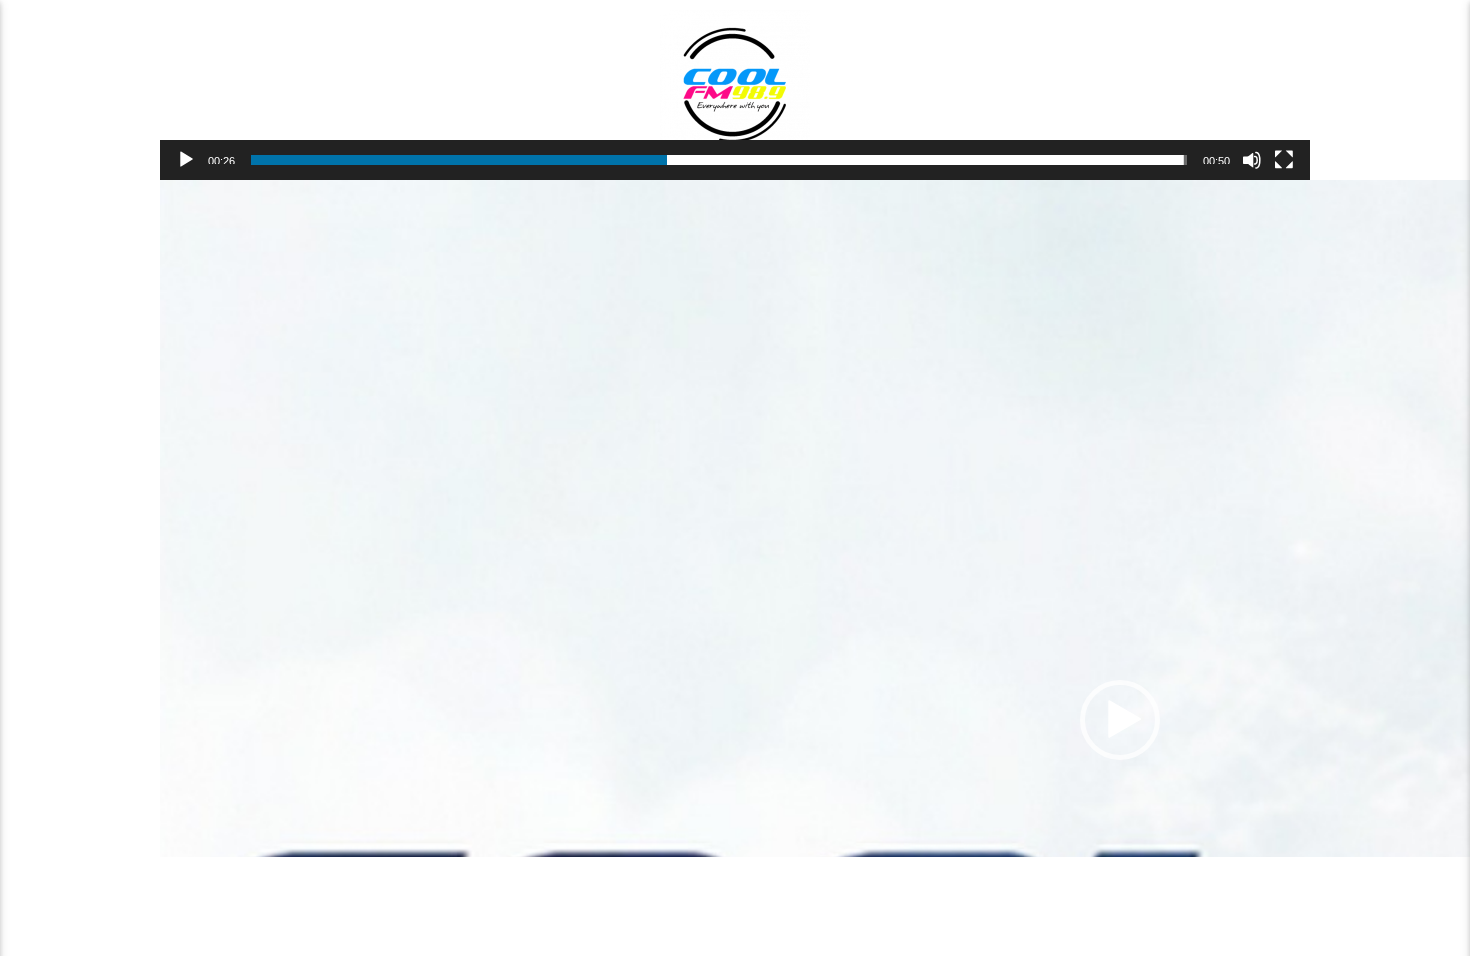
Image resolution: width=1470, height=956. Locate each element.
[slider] (719, 160)
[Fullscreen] (1284, 160)
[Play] (186, 160)
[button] (1120, 720)
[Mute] (1252, 160)
